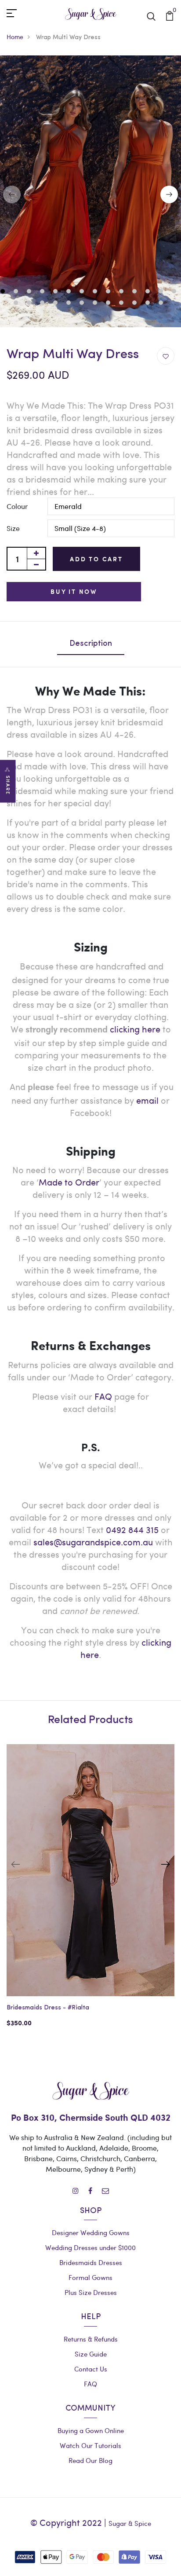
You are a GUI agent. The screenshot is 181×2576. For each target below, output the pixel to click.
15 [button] (17, 304)
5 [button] (56, 292)
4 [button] (43, 292)
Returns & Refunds (91, 2339)
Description (91, 644)
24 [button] (136, 304)
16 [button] (30, 304)
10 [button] (122, 292)
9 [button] (109, 292)
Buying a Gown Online (91, 2430)
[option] (90, 1893)
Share (8, 785)
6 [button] (70, 292)
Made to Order (69, 1182)
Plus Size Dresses (91, 2292)
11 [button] (136, 292)
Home (15, 37)
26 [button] (162, 304)
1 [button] (4, 292)
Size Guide (91, 2354)
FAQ (103, 1396)
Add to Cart (96, 559)
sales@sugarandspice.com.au (93, 1542)
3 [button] (30, 292)
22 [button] (109, 304)
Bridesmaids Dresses (91, 2262)
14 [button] (175, 292)
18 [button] (56, 304)
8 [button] (96, 292)
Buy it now (74, 591)
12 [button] (149, 292)
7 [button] (83, 292)
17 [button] (43, 304)
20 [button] (83, 304)
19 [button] (70, 304)
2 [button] (17, 292)
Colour (17, 506)
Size (13, 528)
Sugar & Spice (130, 2523)
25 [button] (149, 304)
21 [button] (96, 304)
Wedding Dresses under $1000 (90, 2247)
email (147, 1100)
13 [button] (162, 292)
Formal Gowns (90, 2277)
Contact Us (91, 2369)
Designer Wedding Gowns (91, 2232)
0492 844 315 (132, 1529)
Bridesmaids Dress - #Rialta (48, 2008)
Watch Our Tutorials (90, 2445)
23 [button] (122, 304)
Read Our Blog (90, 2460)
